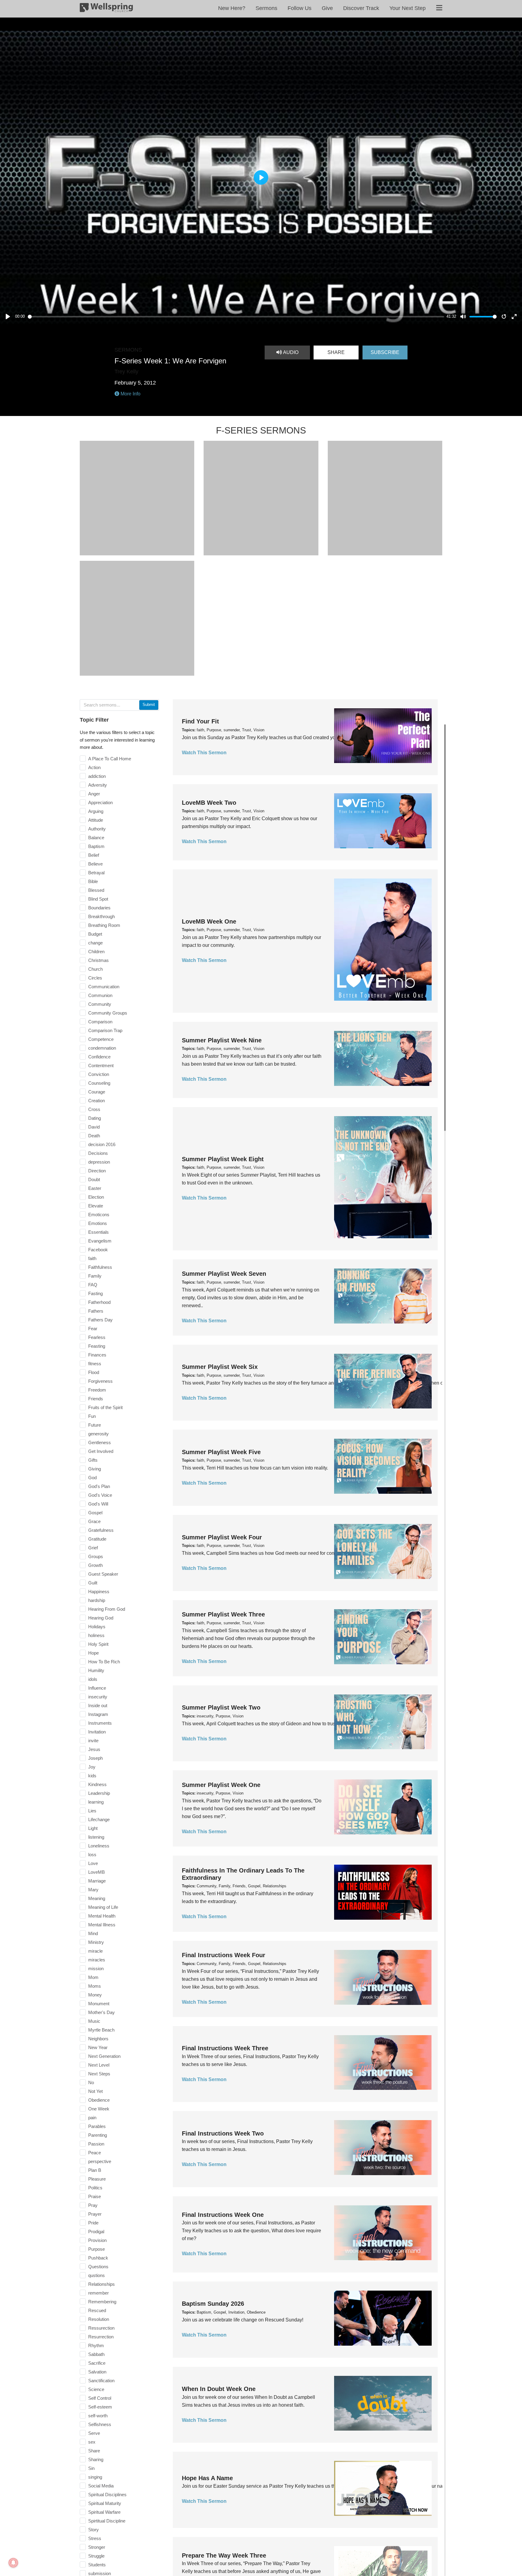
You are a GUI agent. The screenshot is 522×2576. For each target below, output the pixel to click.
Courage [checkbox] (97, 1092)
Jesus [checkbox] (94, 1749)
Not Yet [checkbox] (95, 2091)
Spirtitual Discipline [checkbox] (107, 2521)
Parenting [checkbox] (98, 2135)
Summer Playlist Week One (221, 1785)
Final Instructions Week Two (223, 2133)
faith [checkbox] (92, 1258)
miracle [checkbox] (95, 1951)
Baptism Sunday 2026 (213, 2304)
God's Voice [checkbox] (100, 1495)
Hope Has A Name (207, 2478)
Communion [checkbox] (100, 995)
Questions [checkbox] (98, 2267)
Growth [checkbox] (95, 1565)
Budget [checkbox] (95, 934)
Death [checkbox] (94, 1136)
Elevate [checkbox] (96, 1206)
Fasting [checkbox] (95, 1293)
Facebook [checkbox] (98, 1250)
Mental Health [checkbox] (102, 1916)
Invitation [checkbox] (97, 1732)
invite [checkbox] (93, 1741)
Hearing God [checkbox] (101, 1618)
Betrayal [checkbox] (96, 873)
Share (336, 352)
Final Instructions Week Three (225, 2048)
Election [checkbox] (96, 1197)
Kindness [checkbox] (97, 1784)
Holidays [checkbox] (97, 1627)
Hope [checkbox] (93, 1653)
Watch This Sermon (204, 753)
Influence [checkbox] (97, 1688)
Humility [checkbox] (96, 1670)
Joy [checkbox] (92, 1767)
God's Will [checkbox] (98, 1504)
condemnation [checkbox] (102, 1048)
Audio (290, 352)
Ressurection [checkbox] (101, 2328)
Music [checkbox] (94, 2021)
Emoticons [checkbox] (99, 1215)
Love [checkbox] (93, 1863)
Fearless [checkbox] (97, 1337)
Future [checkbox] (95, 1425)
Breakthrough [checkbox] (101, 916)
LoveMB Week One (209, 921)
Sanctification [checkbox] (101, 2381)
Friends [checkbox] (96, 1399)
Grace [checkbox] (94, 1521)
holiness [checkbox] (96, 1635)
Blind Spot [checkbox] (98, 899)
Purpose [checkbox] (97, 2249)
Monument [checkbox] (99, 2004)
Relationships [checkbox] (101, 2284)
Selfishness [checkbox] (100, 2424)
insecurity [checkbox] (98, 1697)
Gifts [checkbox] (93, 1460)
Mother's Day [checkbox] (101, 2012)
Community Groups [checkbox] (108, 1013)
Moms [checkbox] (95, 1986)
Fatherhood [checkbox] (99, 1302)
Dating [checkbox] (95, 1118)
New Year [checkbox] (98, 2047)
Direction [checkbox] (97, 1171)
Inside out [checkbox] (98, 1705)
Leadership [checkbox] (99, 1793)
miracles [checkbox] (97, 1960)
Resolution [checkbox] (99, 2319)
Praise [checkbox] (95, 2196)
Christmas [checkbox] (98, 960)
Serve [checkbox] (94, 2433)
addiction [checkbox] (97, 776)
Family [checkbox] (95, 1276)
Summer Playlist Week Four (222, 1537)
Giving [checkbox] (95, 1469)
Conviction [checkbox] (99, 1074)
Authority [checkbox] (97, 829)
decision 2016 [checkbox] (102, 1144)
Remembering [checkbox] (102, 2302)
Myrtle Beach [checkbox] (101, 2030)
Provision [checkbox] (97, 2240)
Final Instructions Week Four (224, 1955)
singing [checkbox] (95, 2477)
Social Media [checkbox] (101, 2486)
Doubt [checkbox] (94, 1179)
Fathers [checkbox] (96, 1311)
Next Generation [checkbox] (104, 2056)
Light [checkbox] (93, 1828)
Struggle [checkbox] (96, 2556)
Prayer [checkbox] (95, 2214)
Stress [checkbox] (95, 2538)
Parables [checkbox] (97, 2126)
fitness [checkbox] (95, 1364)
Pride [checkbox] (93, 2223)
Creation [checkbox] (97, 1101)
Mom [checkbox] (93, 1977)
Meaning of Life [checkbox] (103, 1907)
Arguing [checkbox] (96, 811)
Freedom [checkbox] (97, 1390)
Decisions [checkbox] (98, 1153)
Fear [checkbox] (93, 1329)
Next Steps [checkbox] (99, 2074)
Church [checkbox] (95, 969)
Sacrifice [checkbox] (97, 2363)
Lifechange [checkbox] (99, 1819)
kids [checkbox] (92, 1776)
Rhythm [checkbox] (96, 2345)
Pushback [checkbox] (98, 2258)
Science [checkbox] (96, 2389)
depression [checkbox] (99, 1162)
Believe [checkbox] (95, 864)
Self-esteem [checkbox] (100, 2407)
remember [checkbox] (98, 2293)
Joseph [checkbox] (95, 1758)
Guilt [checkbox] (93, 1583)
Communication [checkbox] (104, 987)
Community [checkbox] (100, 1004)
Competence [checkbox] (101, 1039)
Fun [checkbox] (92, 1416)
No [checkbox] (91, 2082)
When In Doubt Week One (219, 2389)
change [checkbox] (95, 943)
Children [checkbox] (96, 952)
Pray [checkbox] (93, 2205)
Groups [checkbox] (96, 1556)
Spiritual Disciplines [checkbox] (107, 2495)
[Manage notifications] (13, 2563)
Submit (149, 705)
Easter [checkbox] (95, 1188)
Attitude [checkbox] (96, 820)
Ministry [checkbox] (96, 1942)
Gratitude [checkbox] (97, 1539)
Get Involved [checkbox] (101, 1451)
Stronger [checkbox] (97, 2547)
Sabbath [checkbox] (96, 2354)
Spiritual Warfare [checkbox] (104, 2512)
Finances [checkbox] (97, 1355)
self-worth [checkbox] (98, 2416)
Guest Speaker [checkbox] (103, 1574)
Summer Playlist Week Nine (222, 1040)
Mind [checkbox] (93, 1933)
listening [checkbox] (96, 1837)
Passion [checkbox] (96, 2144)
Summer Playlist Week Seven (224, 1274)
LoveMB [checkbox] (97, 1872)
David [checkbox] (94, 1127)
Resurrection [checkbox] (101, 2337)
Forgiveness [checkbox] (100, 1381)
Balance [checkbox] (96, 838)
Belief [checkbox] (94, 855)
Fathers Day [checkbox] (100, 1320)
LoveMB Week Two (209, 803)
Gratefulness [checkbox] (101, 1530)
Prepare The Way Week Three (224, 2555)
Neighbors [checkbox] (98, 2039)
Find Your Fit (200, 721)
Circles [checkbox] (95, 978)
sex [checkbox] (92, 2442)
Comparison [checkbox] (100, 1022)
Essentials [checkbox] (98, 1232)
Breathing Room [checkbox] (104, 925)
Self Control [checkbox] (100, 2398)
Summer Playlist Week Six (220, 1367)
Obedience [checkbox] (99, 2100)
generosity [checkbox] (98, 1434)
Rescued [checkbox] (97, 2310)
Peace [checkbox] (95, 2153)
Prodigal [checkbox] (96, 2232)
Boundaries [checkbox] (99, 908)
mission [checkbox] (96, 1969)
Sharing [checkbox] (96, 2459)
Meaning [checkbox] (97, 1898)
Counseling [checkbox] (99, 1083)
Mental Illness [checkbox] (102, 1925)
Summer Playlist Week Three (223, 1614)
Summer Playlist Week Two (221, 1707)
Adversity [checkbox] (98, 785)
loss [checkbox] (92, 1855)
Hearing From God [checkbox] (107, 1609)
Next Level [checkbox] (99, 2065)
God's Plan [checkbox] (99, 1486)
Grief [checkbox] (93, 1548)
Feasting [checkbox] (97, 1346)
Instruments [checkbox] (100, 1723)
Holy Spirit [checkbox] (98, 1644)
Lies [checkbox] (92, 1811)
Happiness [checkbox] (99, 1592)
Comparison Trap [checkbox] (105, 1030)
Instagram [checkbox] (98, 1714)
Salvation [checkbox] (97, 2372)
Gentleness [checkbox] (100, 1442)
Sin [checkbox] (91, 2468)
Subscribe (385, 352)
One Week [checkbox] (99, 2109)
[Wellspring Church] (106, 9)
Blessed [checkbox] (96, 890)
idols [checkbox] (93, 1679)
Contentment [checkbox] (101, 1065)
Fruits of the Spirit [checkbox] (105, 1407)
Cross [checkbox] (94, 1109)
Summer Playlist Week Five (221, 1452)
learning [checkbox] (96, 1802)
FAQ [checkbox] (93, 1285)
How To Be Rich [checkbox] (104, 1662)
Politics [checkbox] (95, 2188)
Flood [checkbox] (94, 1372)
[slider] (236, 317)
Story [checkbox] (93, 2530)
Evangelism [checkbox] (100, 1241)
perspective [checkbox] (100, 2161)
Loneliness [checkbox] (99, 1846)
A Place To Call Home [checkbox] (110, 759)
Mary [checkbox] (93, 1890)
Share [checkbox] (94, 2451)
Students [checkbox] (97, 2565)
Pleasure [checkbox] (97, 2179)
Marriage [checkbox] (97, 1881)
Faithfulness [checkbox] (100, 1267)
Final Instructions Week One (223, 2215)
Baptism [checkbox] (96, 846)
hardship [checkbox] (97, 1600)
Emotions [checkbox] (98, 1223)
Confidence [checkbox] (99, 1057)
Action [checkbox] (94, 767)
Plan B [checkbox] (95, 2170)
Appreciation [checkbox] (100, 802)
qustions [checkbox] (97, 2275)
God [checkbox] (92, 1478)
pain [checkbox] (92, 2118)
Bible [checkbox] (93, 881)
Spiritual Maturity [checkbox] (105, 2503)
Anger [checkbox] (94, 794)
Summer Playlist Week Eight (223, 1159)
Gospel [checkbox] (95, 1513)
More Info (130, 394)
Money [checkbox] (95, 1995)
